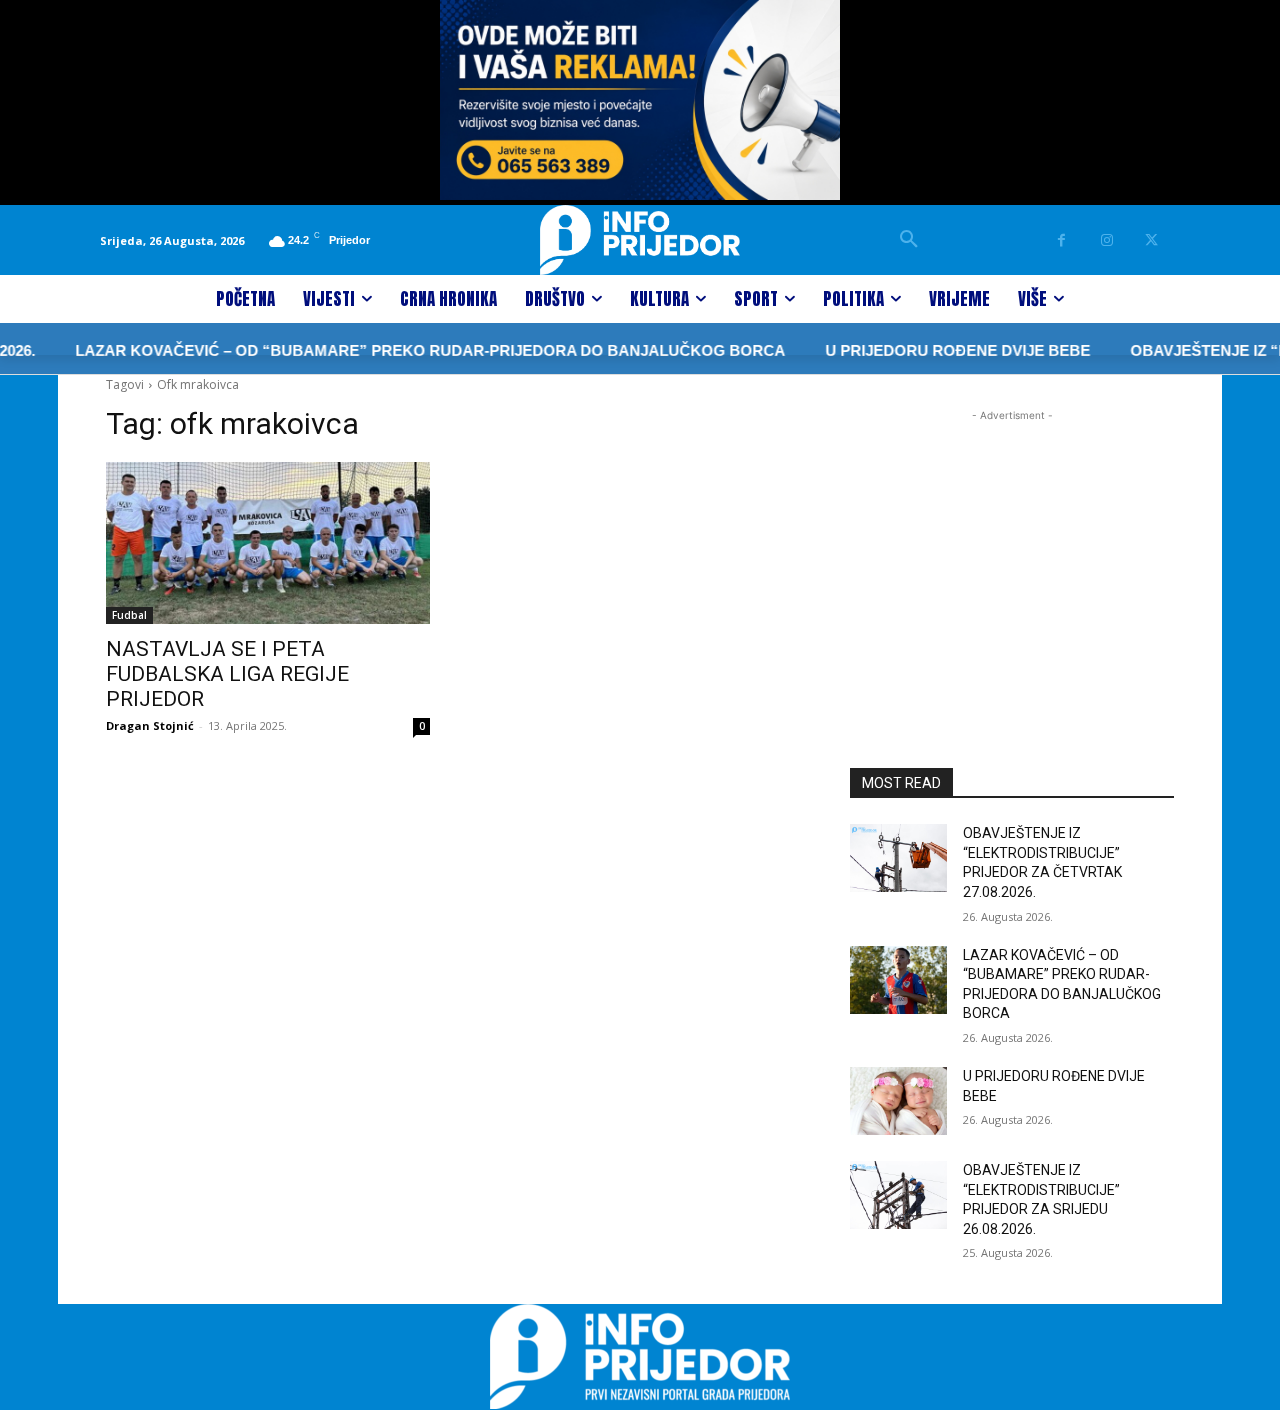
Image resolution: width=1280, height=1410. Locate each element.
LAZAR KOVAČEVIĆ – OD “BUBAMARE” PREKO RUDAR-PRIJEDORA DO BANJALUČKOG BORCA (407, 350)
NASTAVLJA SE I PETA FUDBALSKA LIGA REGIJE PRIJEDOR (227, 674)
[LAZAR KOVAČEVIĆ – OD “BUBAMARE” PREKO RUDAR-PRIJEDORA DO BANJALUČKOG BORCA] (898, 980)
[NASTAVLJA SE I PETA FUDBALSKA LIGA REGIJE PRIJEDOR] (268, 543)
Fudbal (129, 615)
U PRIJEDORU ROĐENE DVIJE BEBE (934, 350)
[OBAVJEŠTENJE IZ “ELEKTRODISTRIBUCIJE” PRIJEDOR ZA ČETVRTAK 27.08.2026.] (898, 858)
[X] (1151, 240)
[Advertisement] (1012, 551)
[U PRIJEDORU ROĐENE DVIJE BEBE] (898, 1101)
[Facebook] (1061, 240)
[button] (909, 240)
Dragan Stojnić (150, 725)
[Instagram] (1106, 240)
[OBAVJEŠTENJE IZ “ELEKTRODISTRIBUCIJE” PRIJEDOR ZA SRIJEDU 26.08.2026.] (898, 1195)
